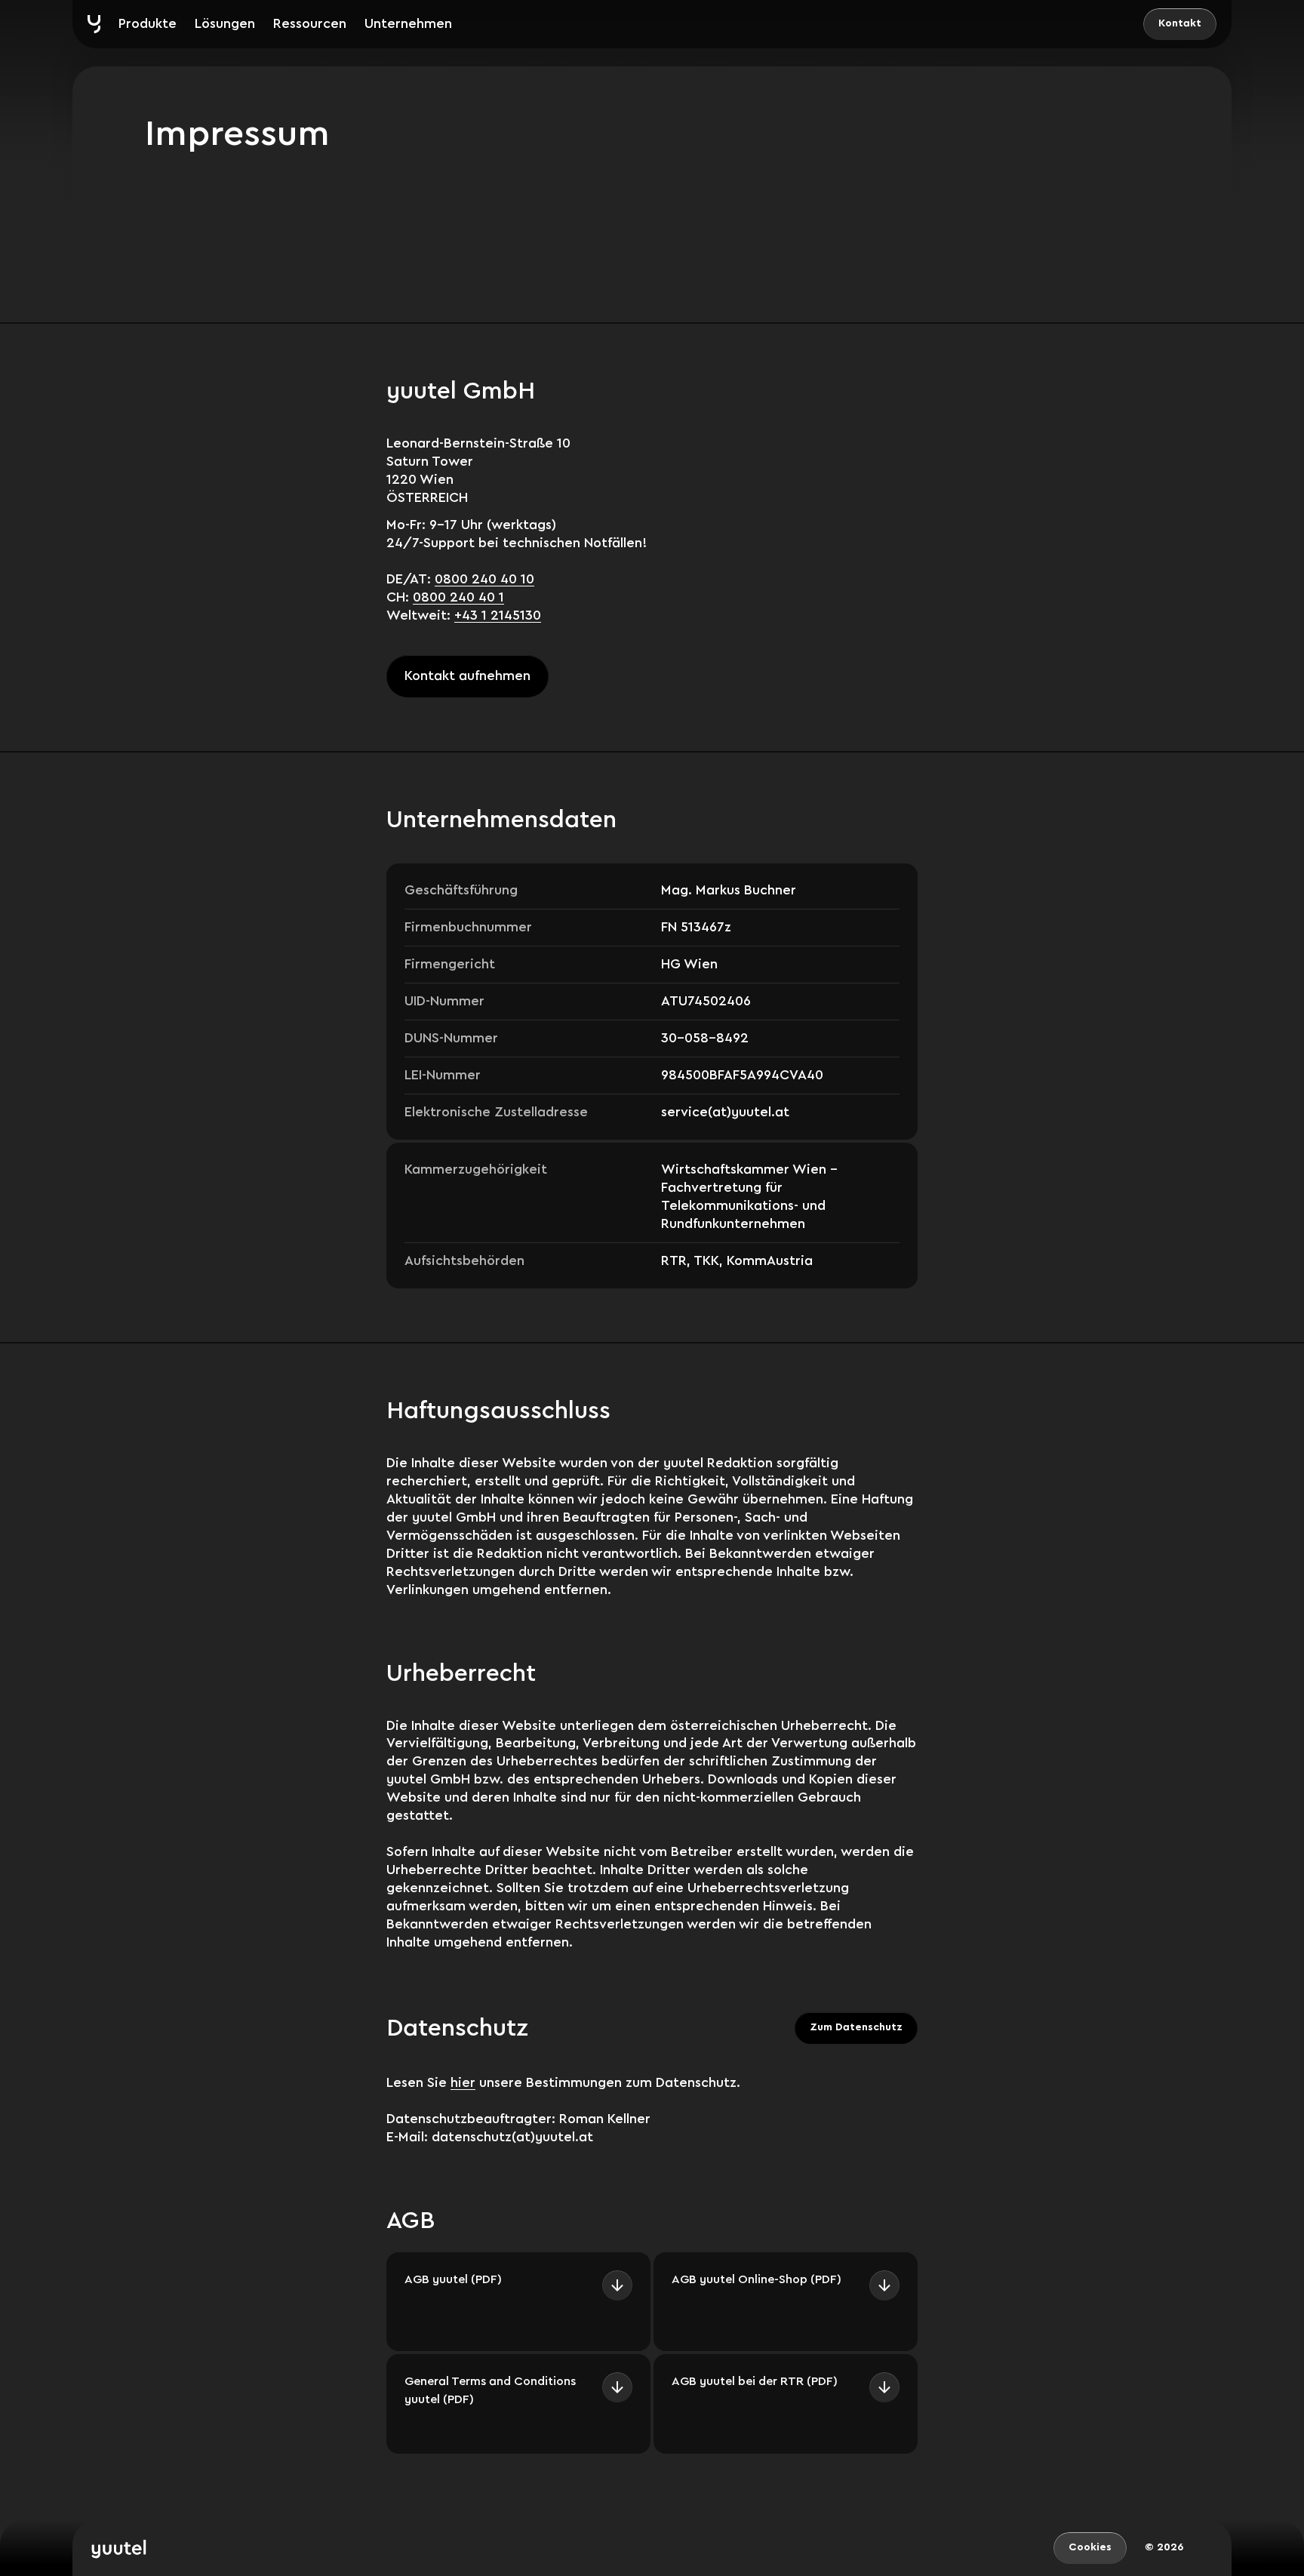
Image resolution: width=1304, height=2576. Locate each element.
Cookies (1090, 2547)
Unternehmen (408, 23)
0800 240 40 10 (484, 579)
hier (463, 2082)
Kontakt (1180, 23)
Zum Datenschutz (856, 2027)
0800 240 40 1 (458, 597)
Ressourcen (310, 23)
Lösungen (225, 23)
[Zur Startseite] (94, 24)
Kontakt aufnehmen (467, 676)
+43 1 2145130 (498, 615)
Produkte (148, 23)
